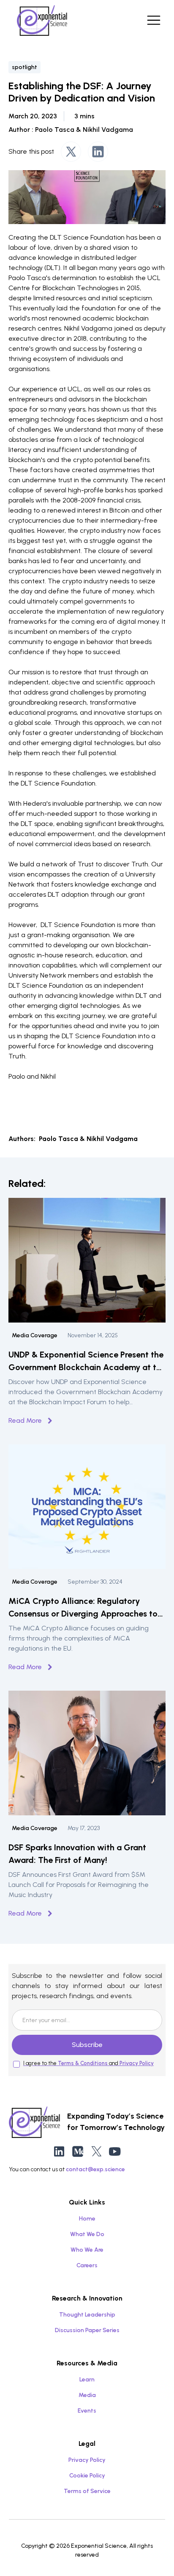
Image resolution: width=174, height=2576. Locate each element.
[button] (152, 20)
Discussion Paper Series (87, 2330)
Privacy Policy (137, 2063)
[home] (42, 20)
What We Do (87, 2234)
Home (87, 2219)
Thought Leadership (87, 2315)
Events (87, 2411)
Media (87, 2395)
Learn (87, 2380)
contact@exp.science (95, 2169)
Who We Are (87, 2250)
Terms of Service (87, 2491)
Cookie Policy (87, 2476)
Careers (87, 2265)
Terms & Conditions (83, 2063)
